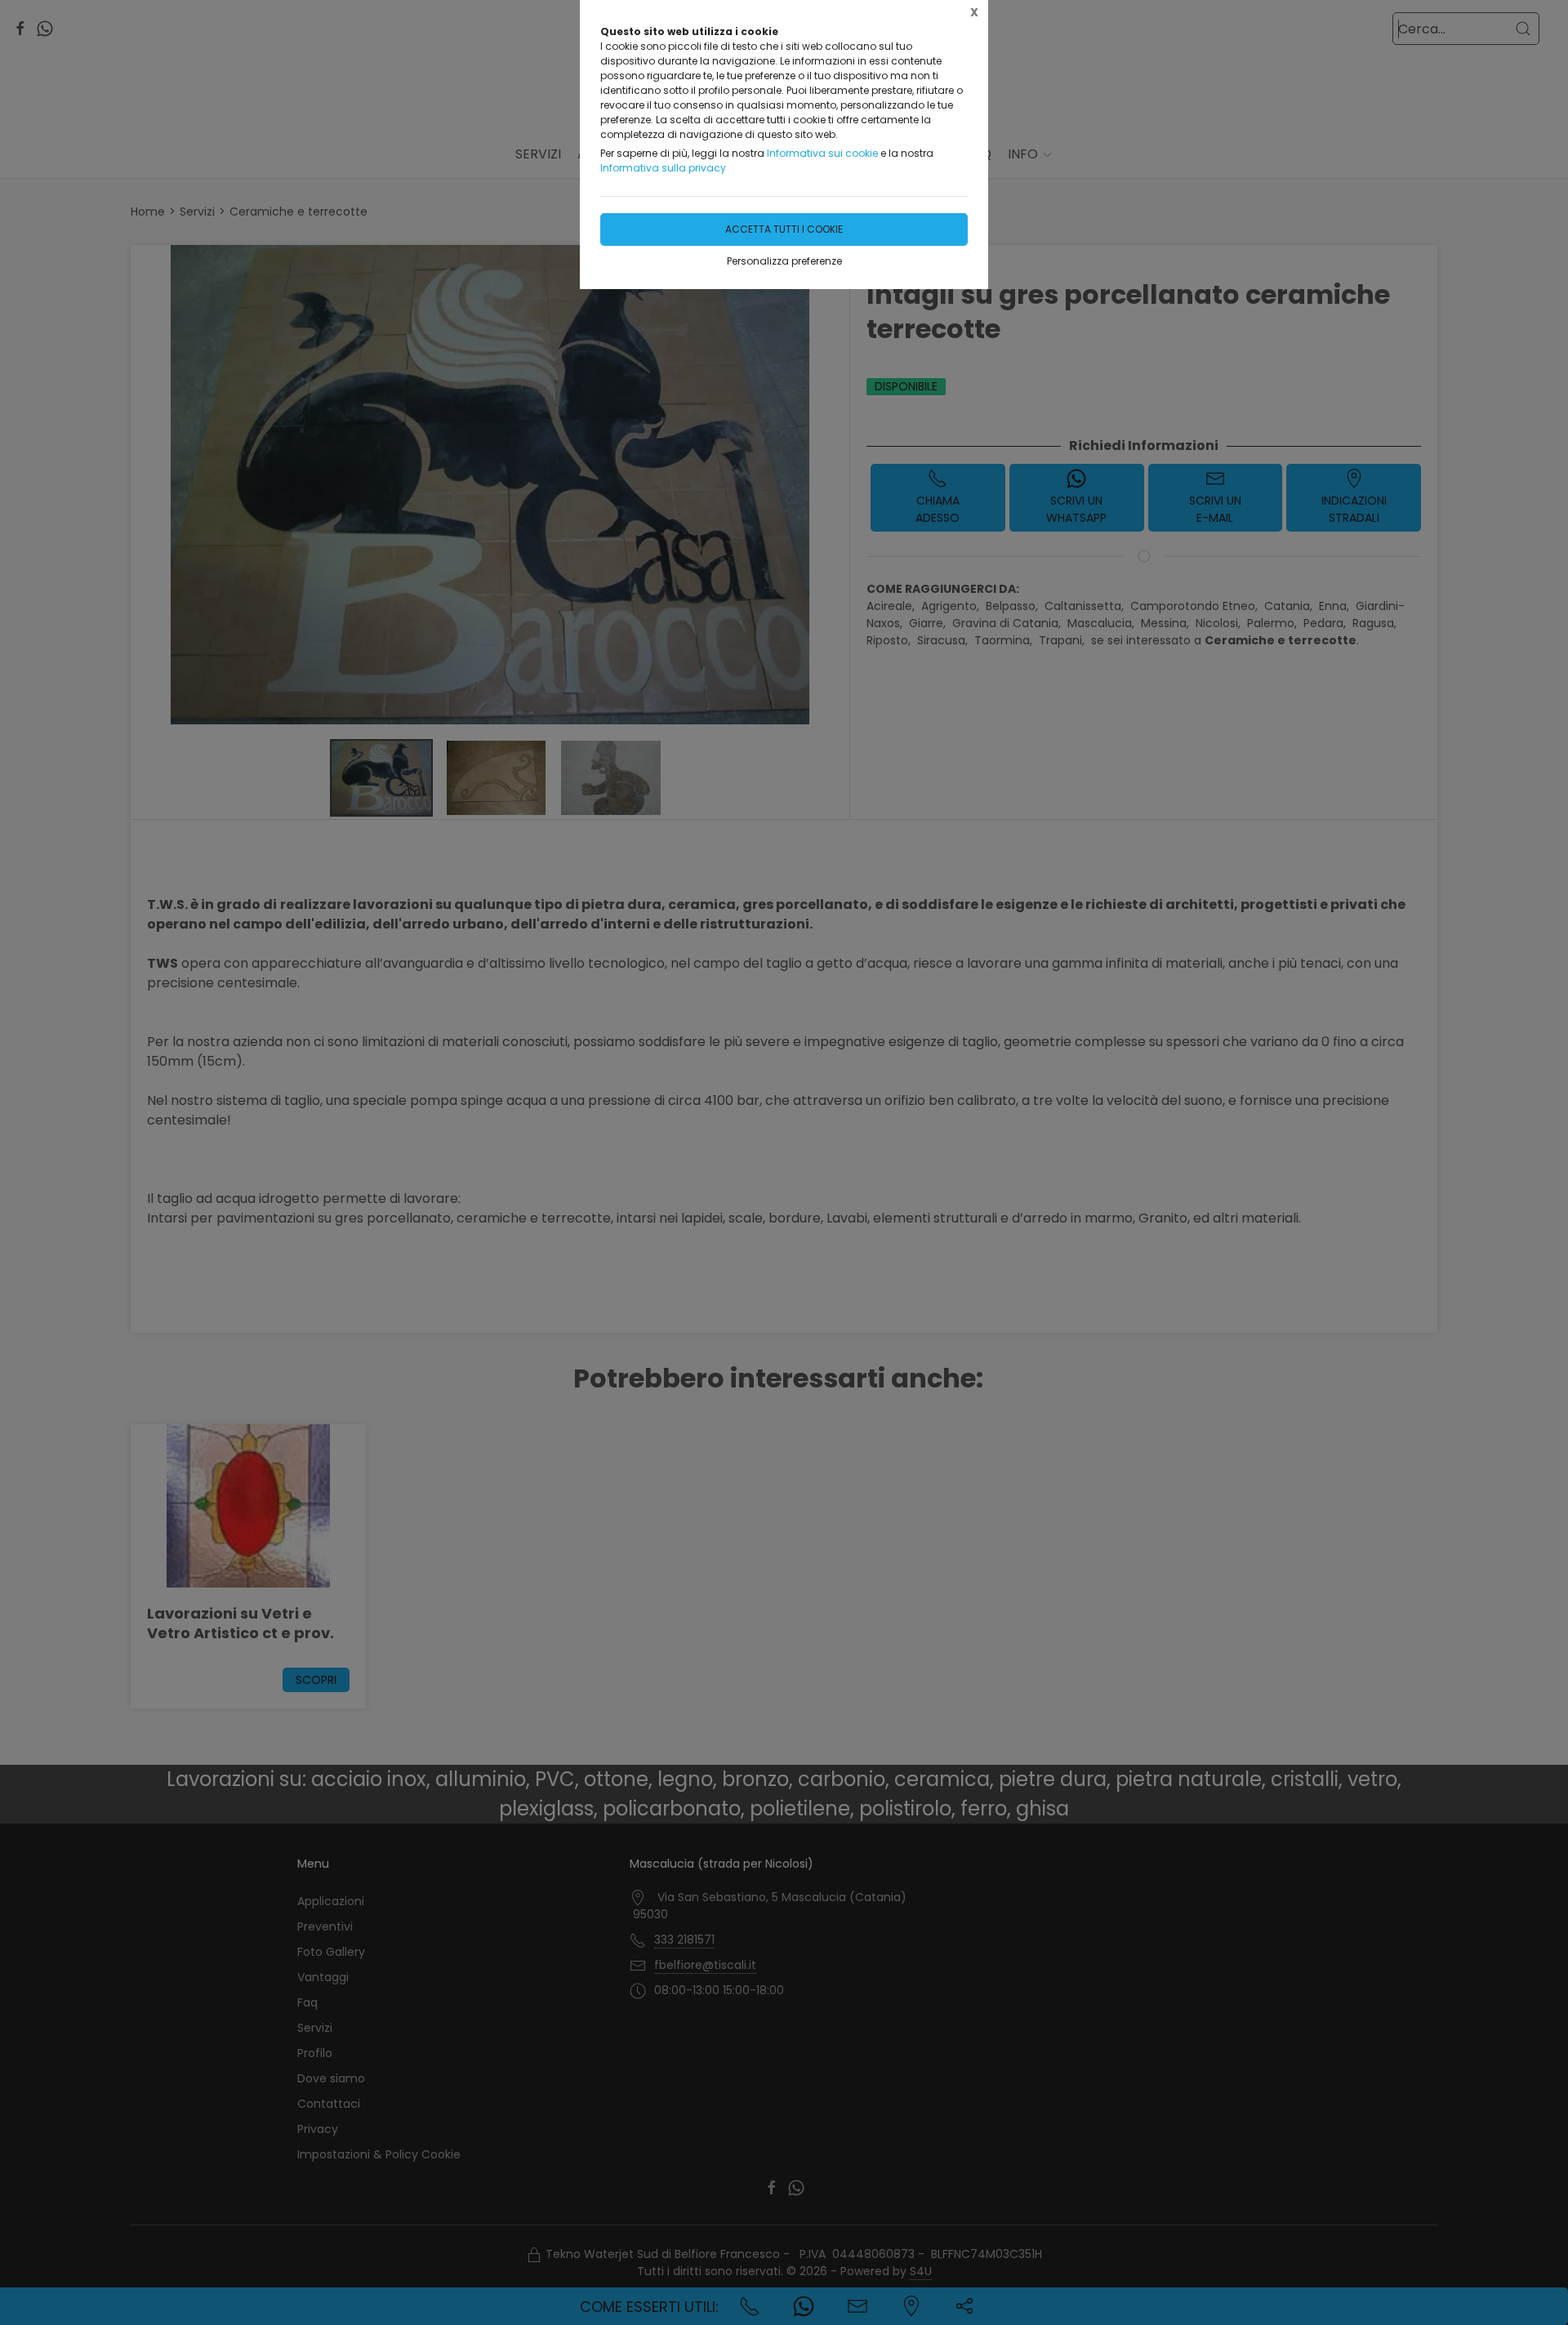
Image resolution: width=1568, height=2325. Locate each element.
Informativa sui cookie (822, 153)
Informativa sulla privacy (663, 168)
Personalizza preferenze (784, 261)
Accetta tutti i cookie (784, 229)
